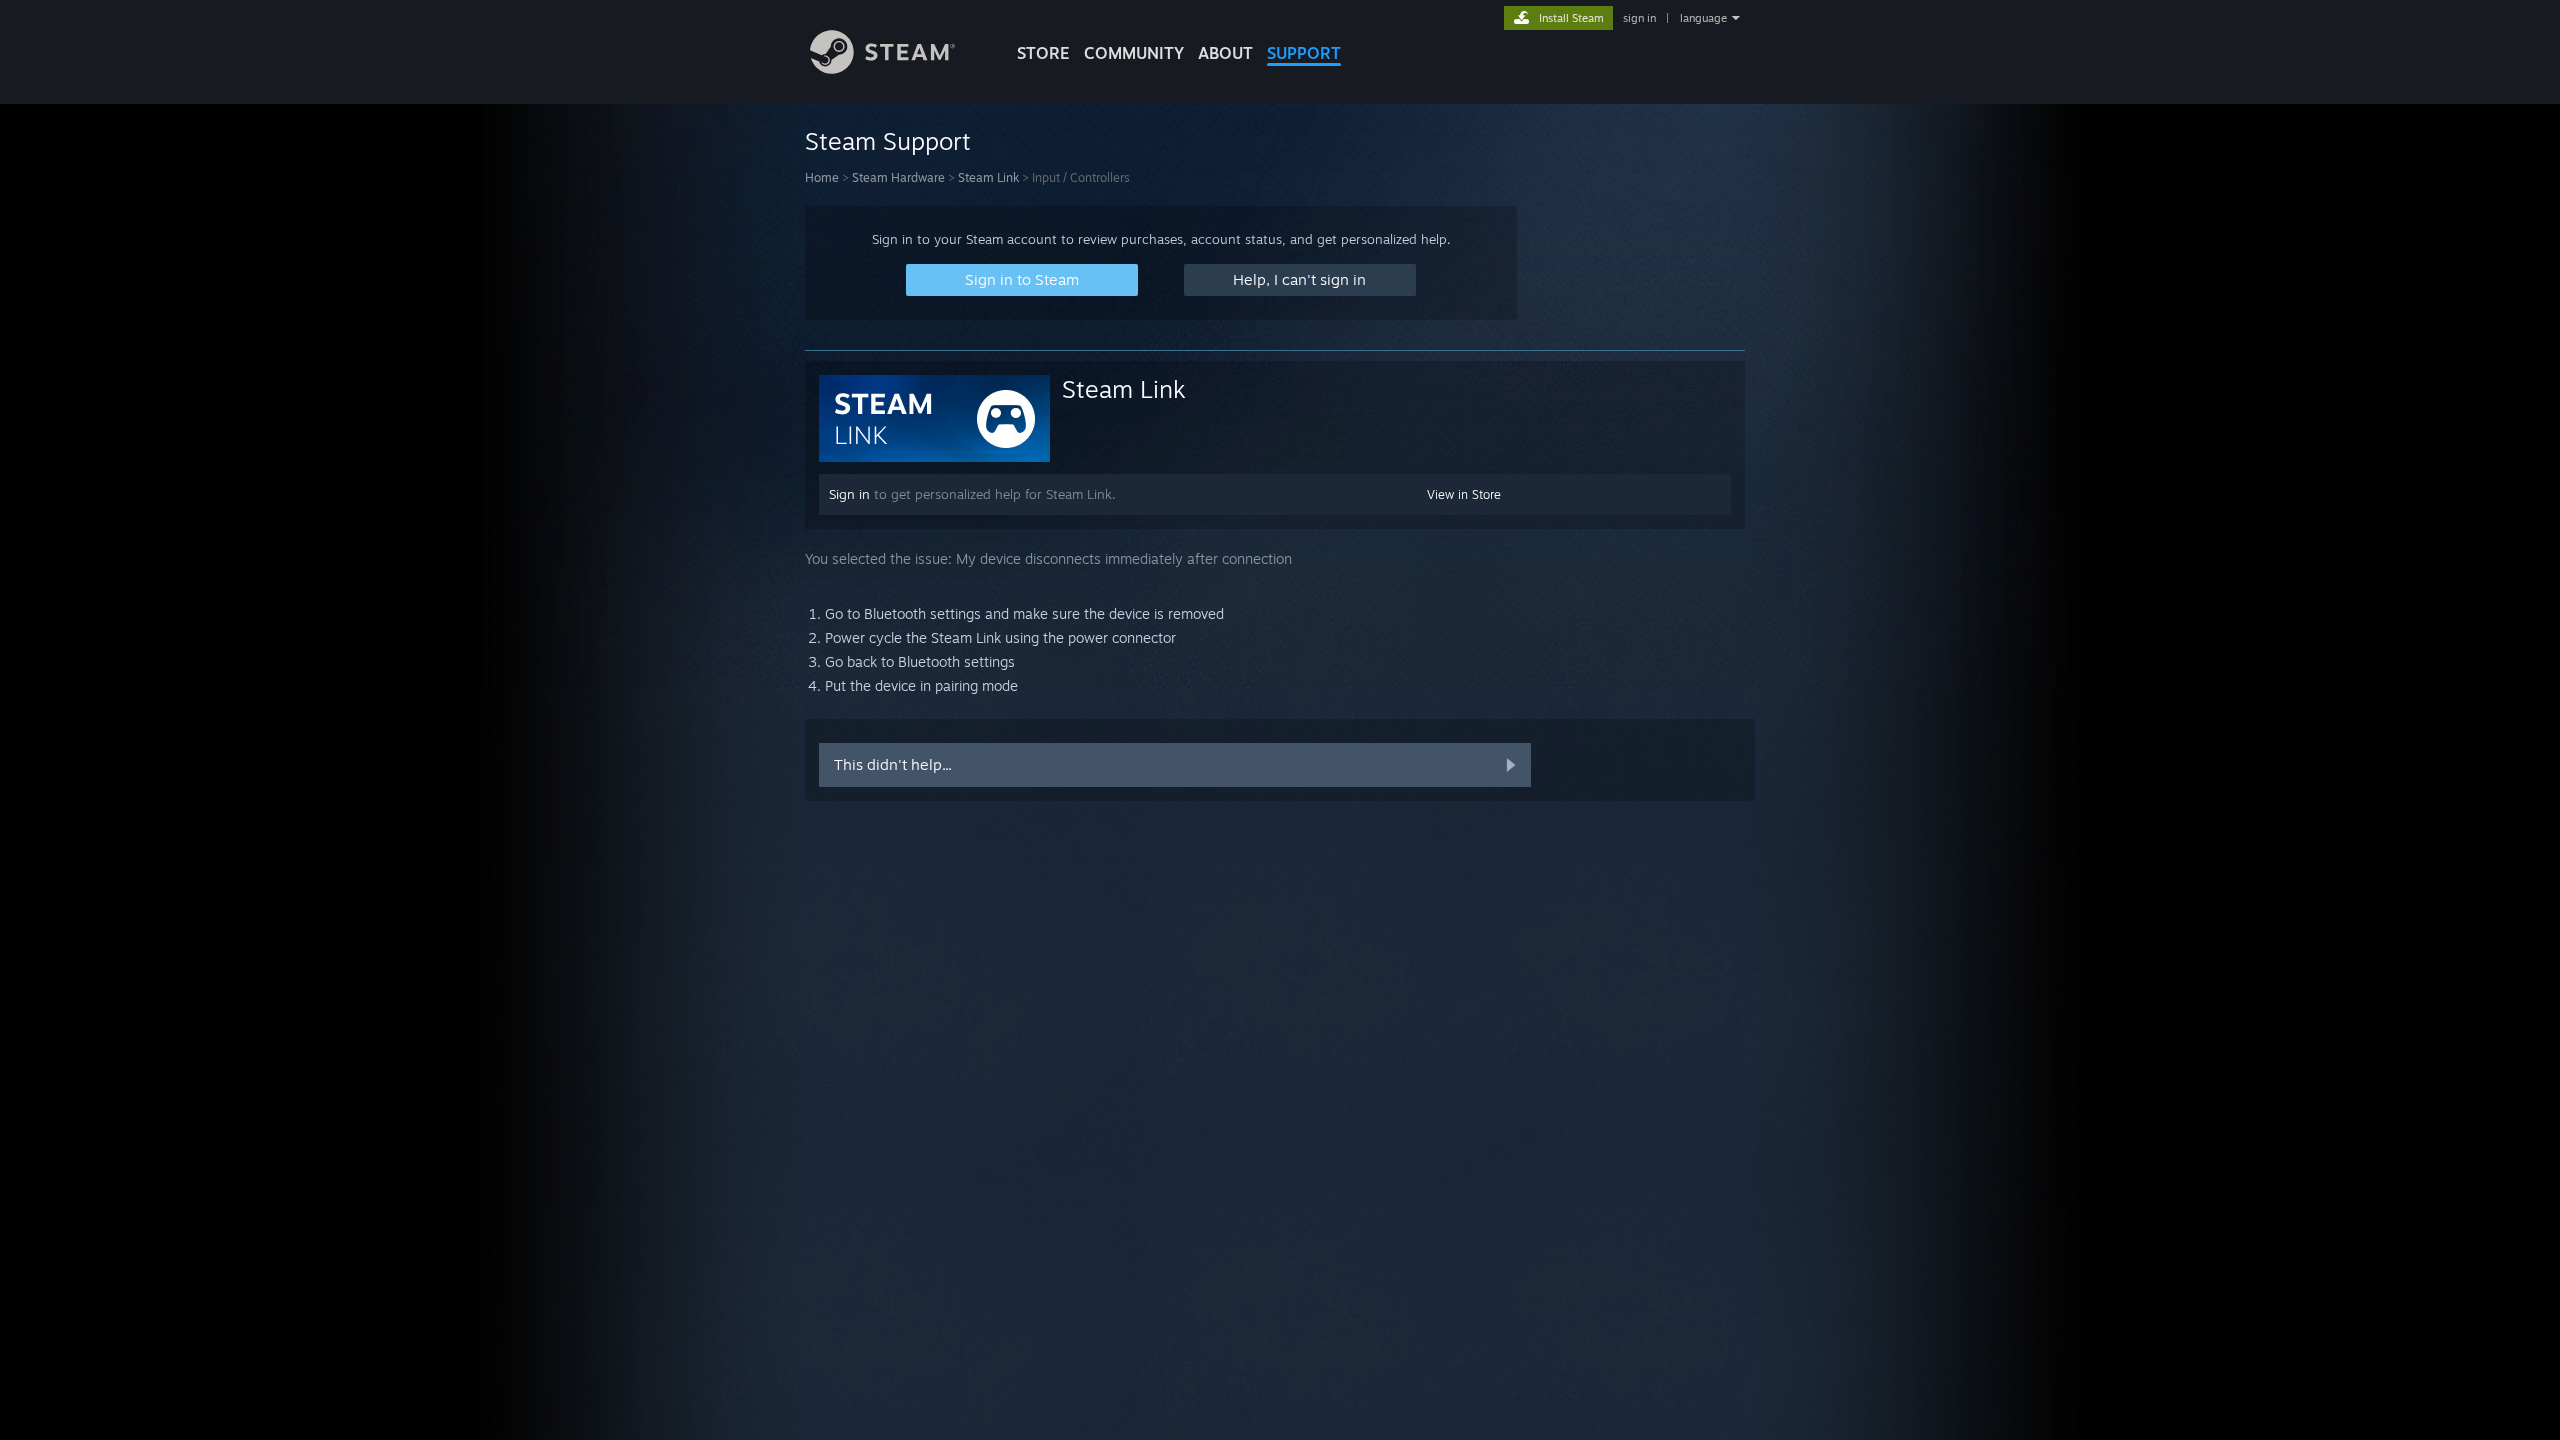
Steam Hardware (898, 177)
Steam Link (988, 177)
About (1225, 53)
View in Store (1464, 494)
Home (822, 177)
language (1703, 18)
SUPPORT (1304, 53)
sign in (1639, 18)
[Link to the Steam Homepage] (882, 68)
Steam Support (888, 141)
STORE (1043, 53)
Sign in (849, 494)
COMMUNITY (1134, 53)
